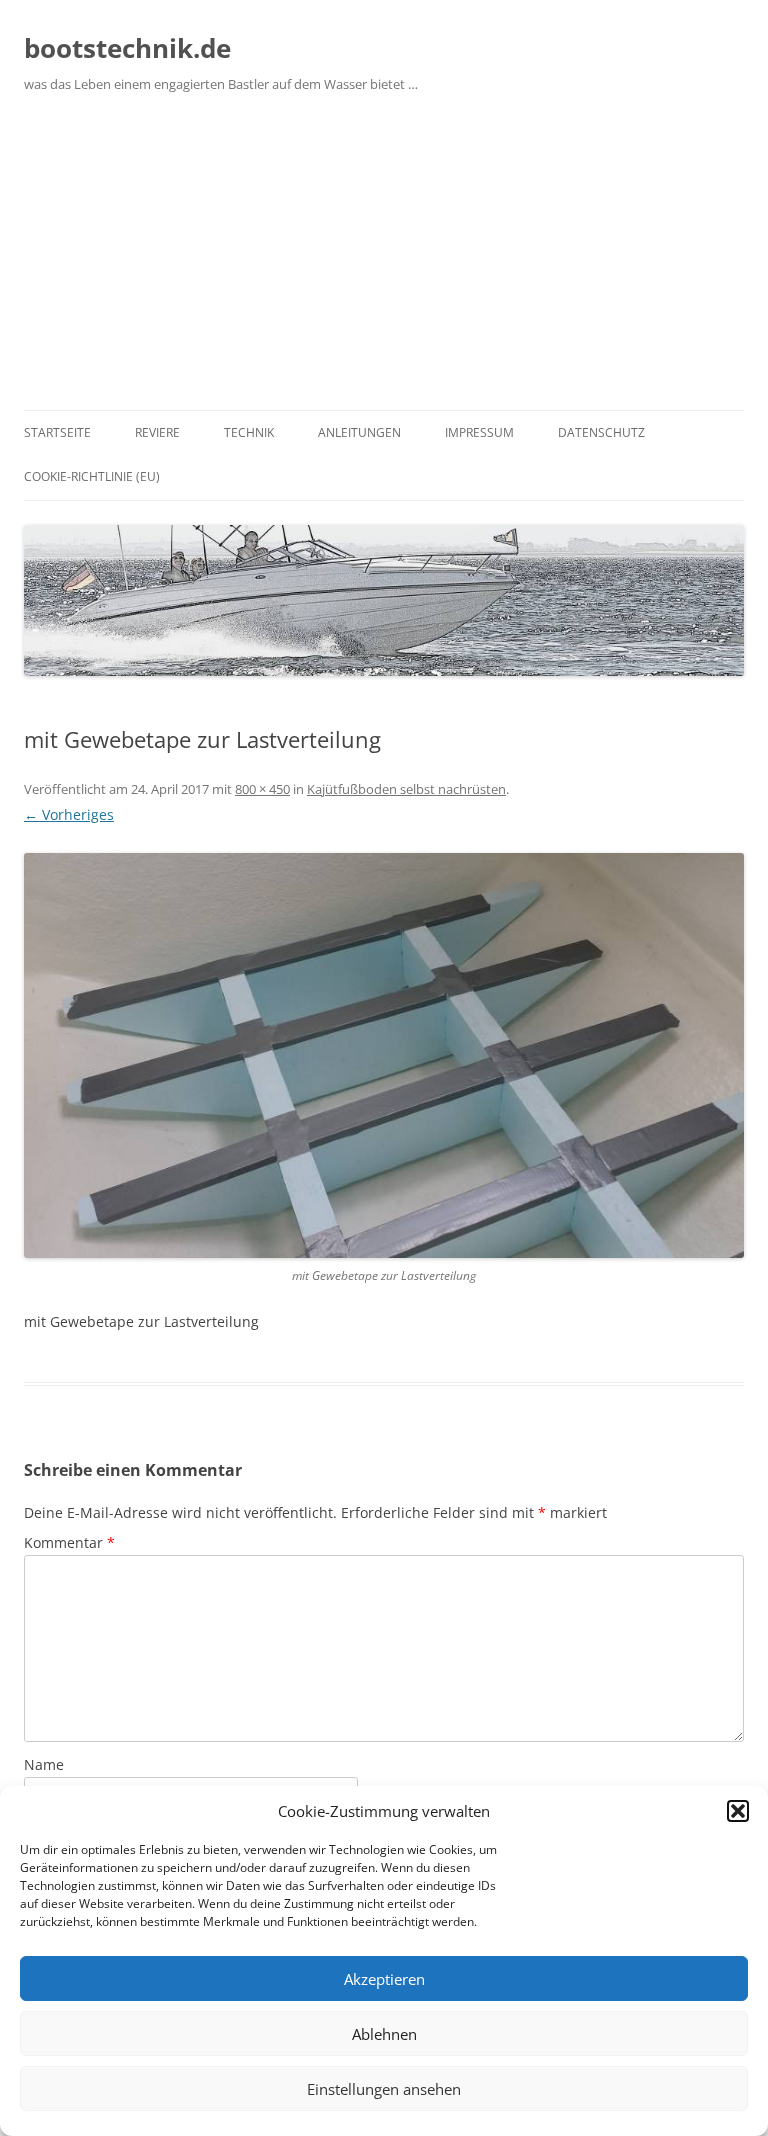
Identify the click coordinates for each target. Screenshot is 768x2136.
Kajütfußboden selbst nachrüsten (406, 789)
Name (44, 1764)
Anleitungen (359, 432)
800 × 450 (262, 789)
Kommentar (69, 1542)
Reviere (157, 432)
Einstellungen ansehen (384, 2089)
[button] (738, 1811)
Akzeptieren (384, 1979)
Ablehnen (384, 2034)
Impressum (479, 432)
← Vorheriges (69, 814)
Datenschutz (601, 432)
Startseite (57, 432)
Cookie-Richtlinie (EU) (92, 476)
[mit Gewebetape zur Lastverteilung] (384, 1055)
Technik (249, 432)
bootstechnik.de (127, 48)
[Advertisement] (384, 260)
